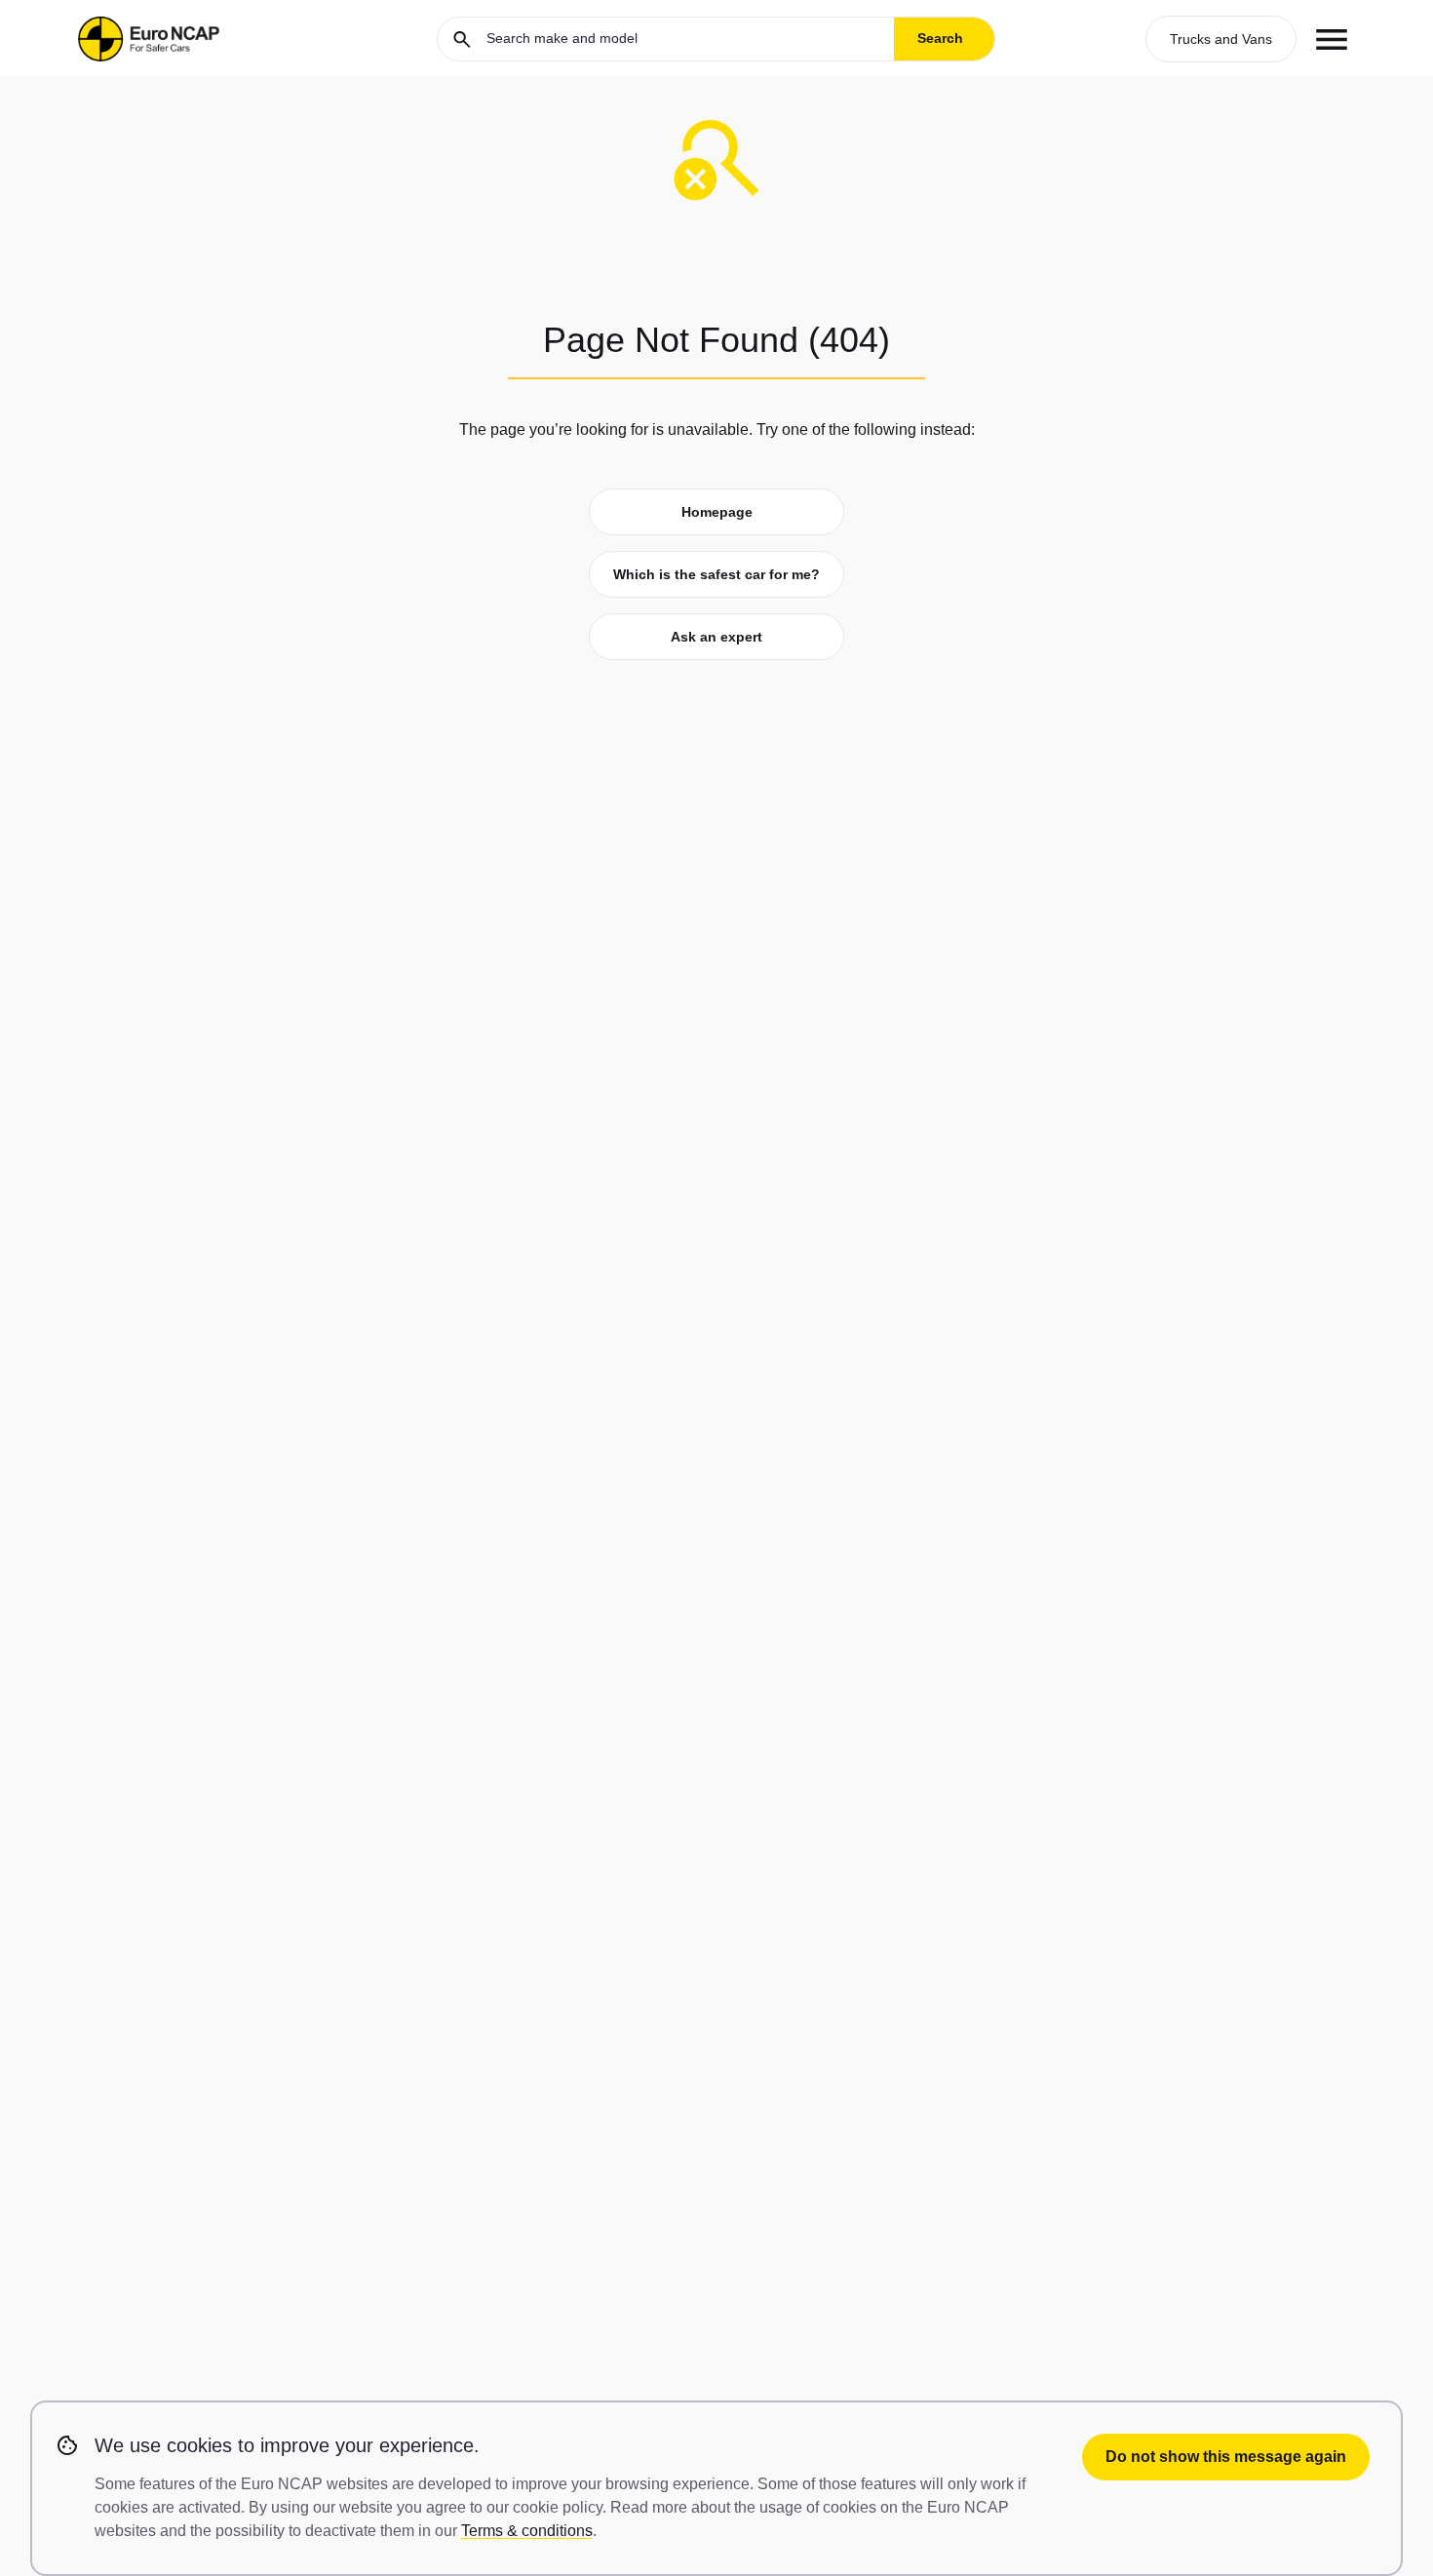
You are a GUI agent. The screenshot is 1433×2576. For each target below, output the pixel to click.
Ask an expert (716, 637)
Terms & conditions (527, 2531)
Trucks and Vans (1221, 39)
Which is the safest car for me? (716, 574)
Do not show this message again (1226, 2457)
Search (940, 38)
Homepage (717, 512)
